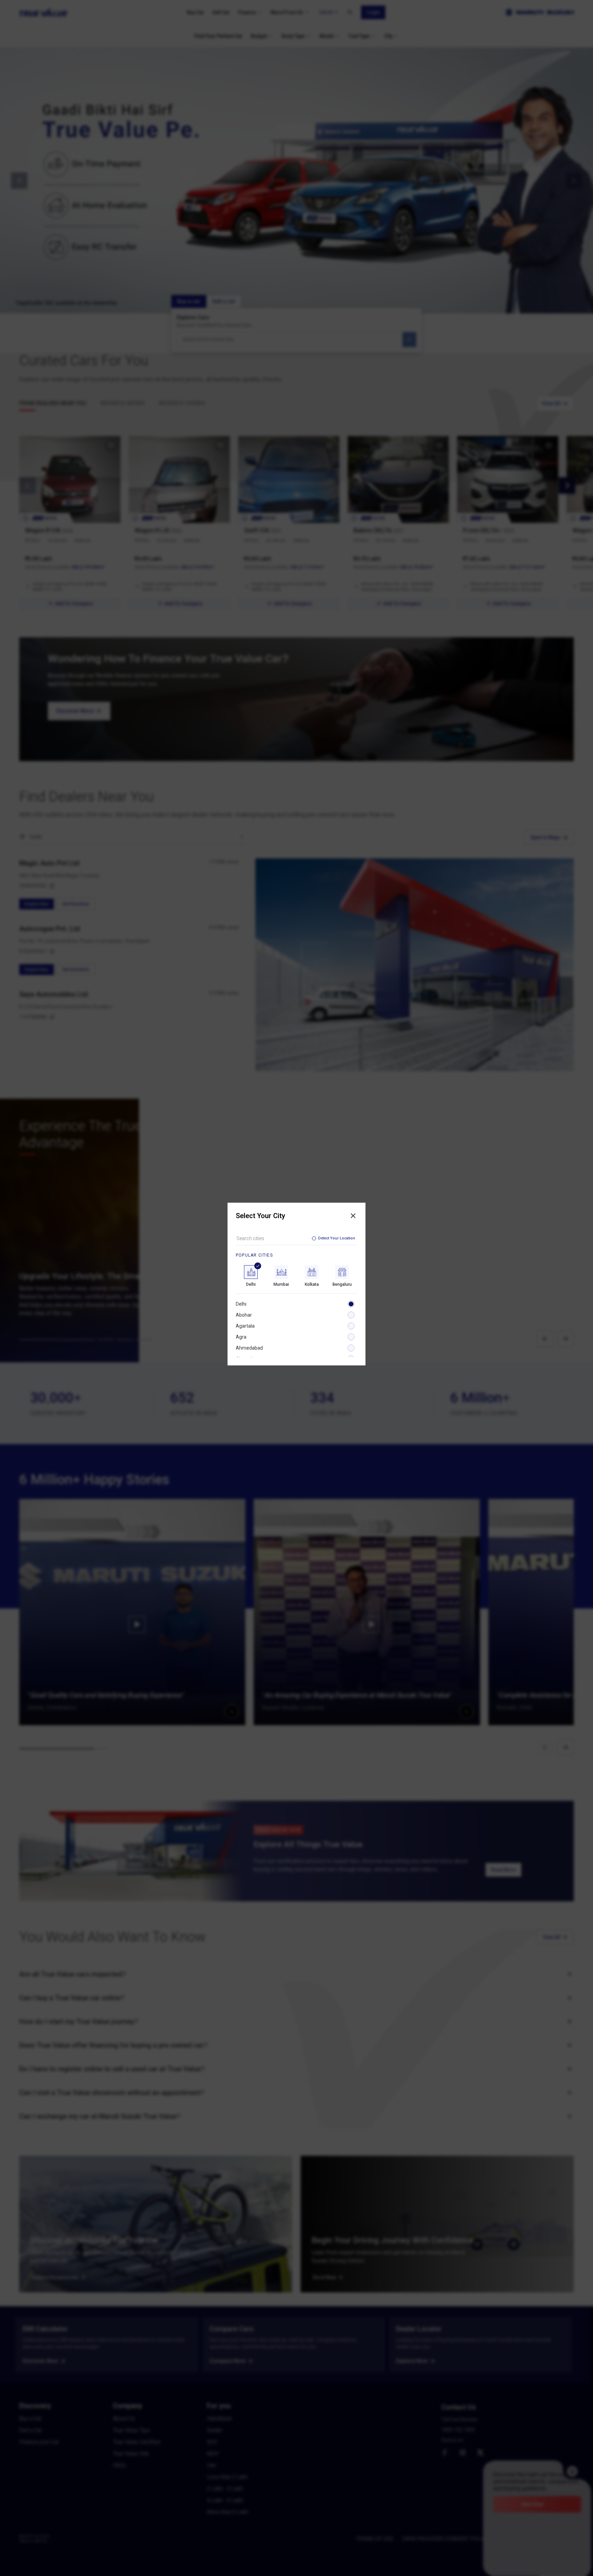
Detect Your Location (337, 1238)
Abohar (244, 1315)
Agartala (245, 1326)
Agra (241, 1337)
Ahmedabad (249, 1348)
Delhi (241, 1304)
